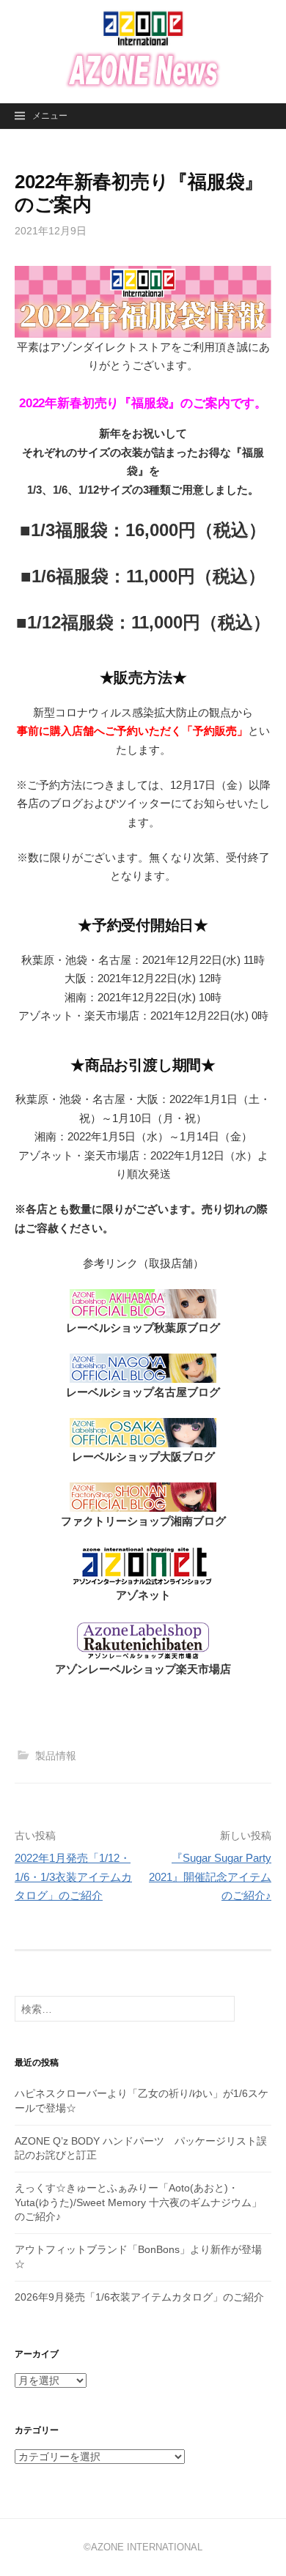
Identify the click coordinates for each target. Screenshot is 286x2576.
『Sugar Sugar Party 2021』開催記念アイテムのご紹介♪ (210, 1877)
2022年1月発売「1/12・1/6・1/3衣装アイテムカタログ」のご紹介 (73, 1877)
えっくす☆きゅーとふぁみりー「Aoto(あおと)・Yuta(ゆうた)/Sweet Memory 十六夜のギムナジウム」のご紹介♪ (138, 2202)
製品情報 (56, 1756)
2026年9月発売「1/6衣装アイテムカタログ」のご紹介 (139, 2297)
